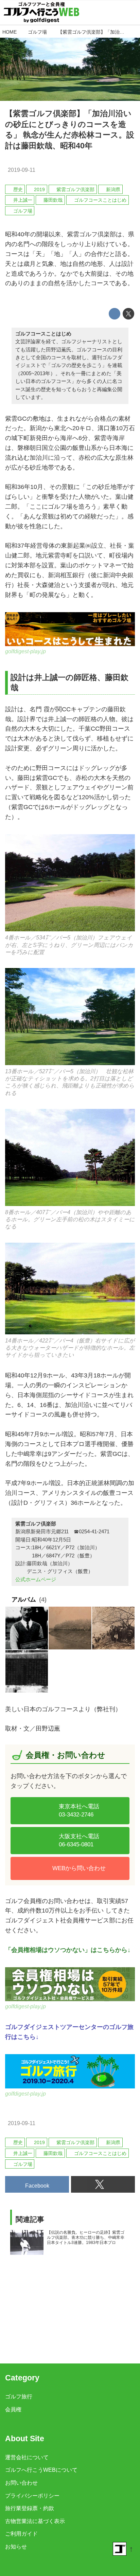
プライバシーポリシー (32, 2496)
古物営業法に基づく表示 (35, 2521)
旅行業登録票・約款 (30, 2508)
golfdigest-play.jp (25, 651)
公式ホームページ (36, 1579)
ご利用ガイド (21, 2534)
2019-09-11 (22, 170)
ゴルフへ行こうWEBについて (41, 2470)
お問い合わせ (21, 2483)
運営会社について (27, 2457)
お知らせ (16, 2546)
